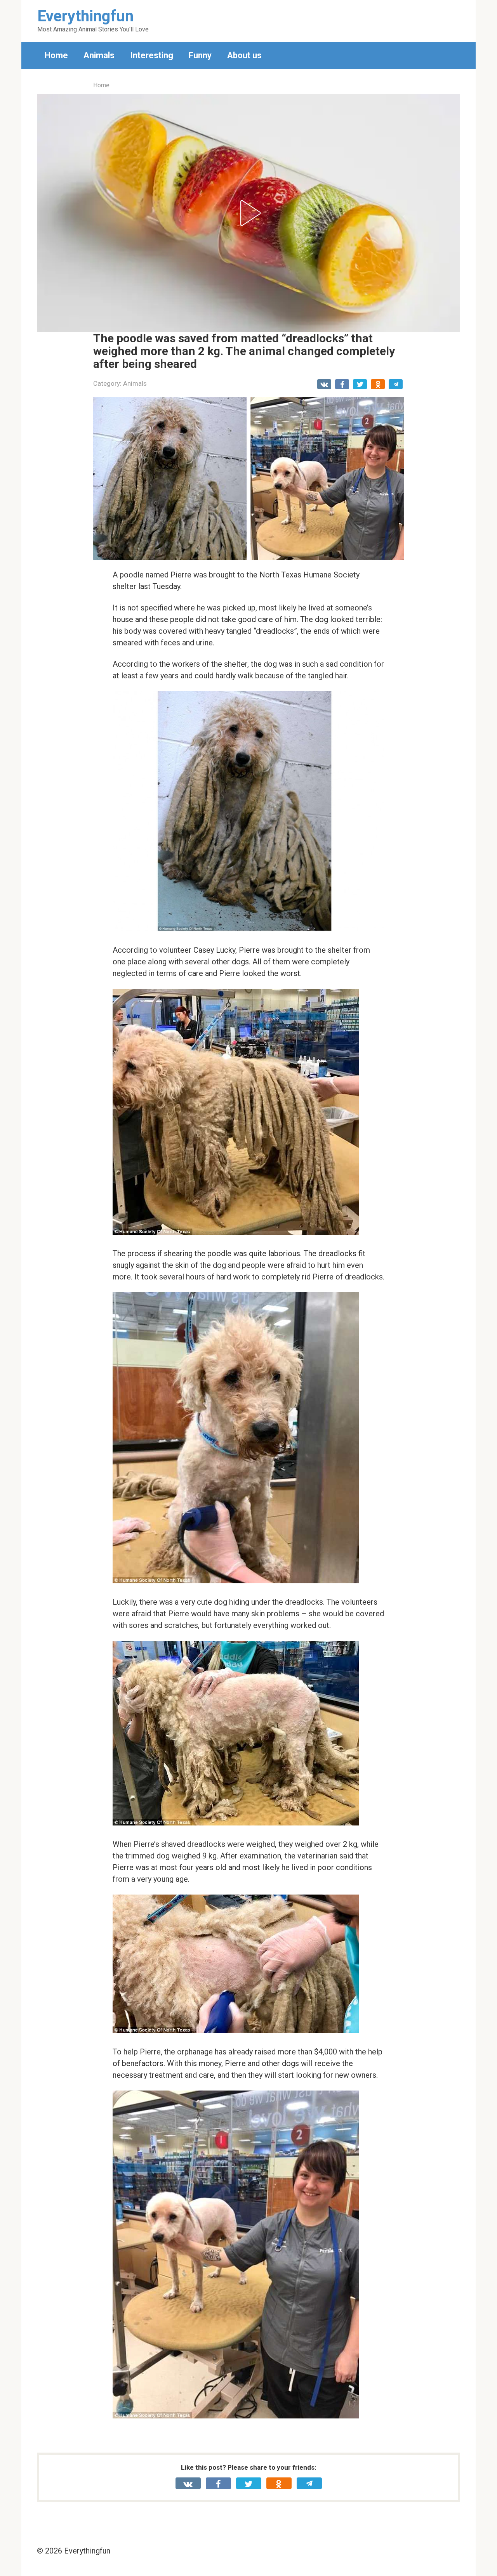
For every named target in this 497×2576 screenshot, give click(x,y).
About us (244, 55)
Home (56, 55)
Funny (200, 55)
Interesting (152, 55)
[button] (248, 213)
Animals (99, 55)
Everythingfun (85, 16)
